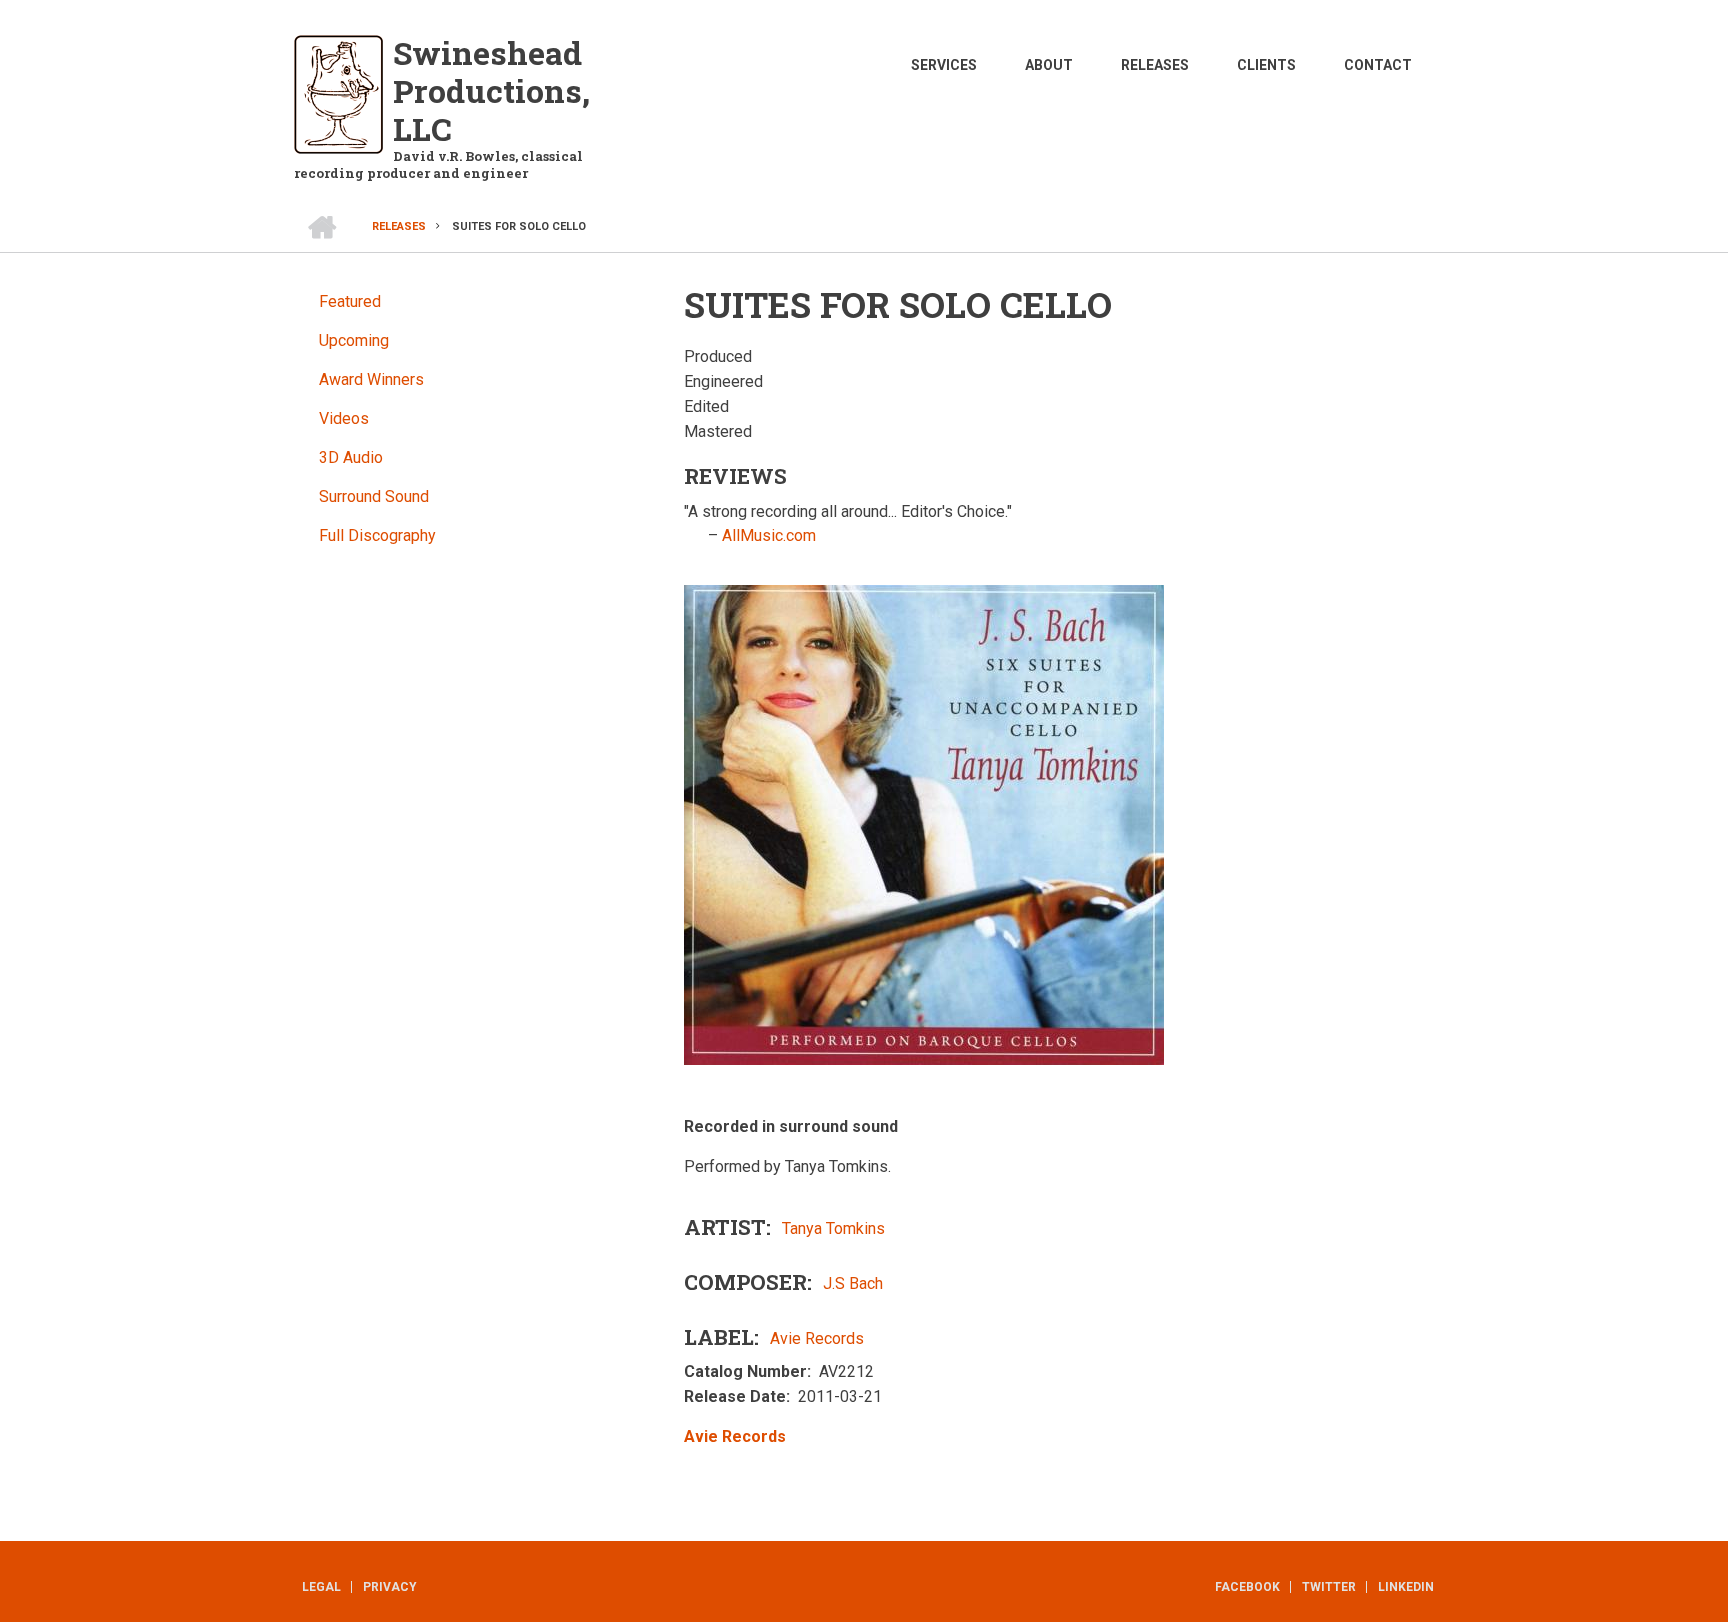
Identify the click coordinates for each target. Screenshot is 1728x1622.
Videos (344, 418)
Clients (1266, 65)
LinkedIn (1406, 1587)
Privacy (390, 1587)
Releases (1155, 65)
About (1049, 65)
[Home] (338, 93)
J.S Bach (853, 1283)
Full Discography (377, 535)
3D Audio (351, 457)
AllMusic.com (769, 535)
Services (944, 65)
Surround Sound (374, 496)
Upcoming (354, 340)
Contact (1378, 65)
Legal (321, 1587)
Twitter (1329, 1587)
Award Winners (371, 379)
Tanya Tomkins (833, 1228)
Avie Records (817, 1338)
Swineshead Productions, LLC (491, 90)
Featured (350, 301)
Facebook (1247, 1587)
